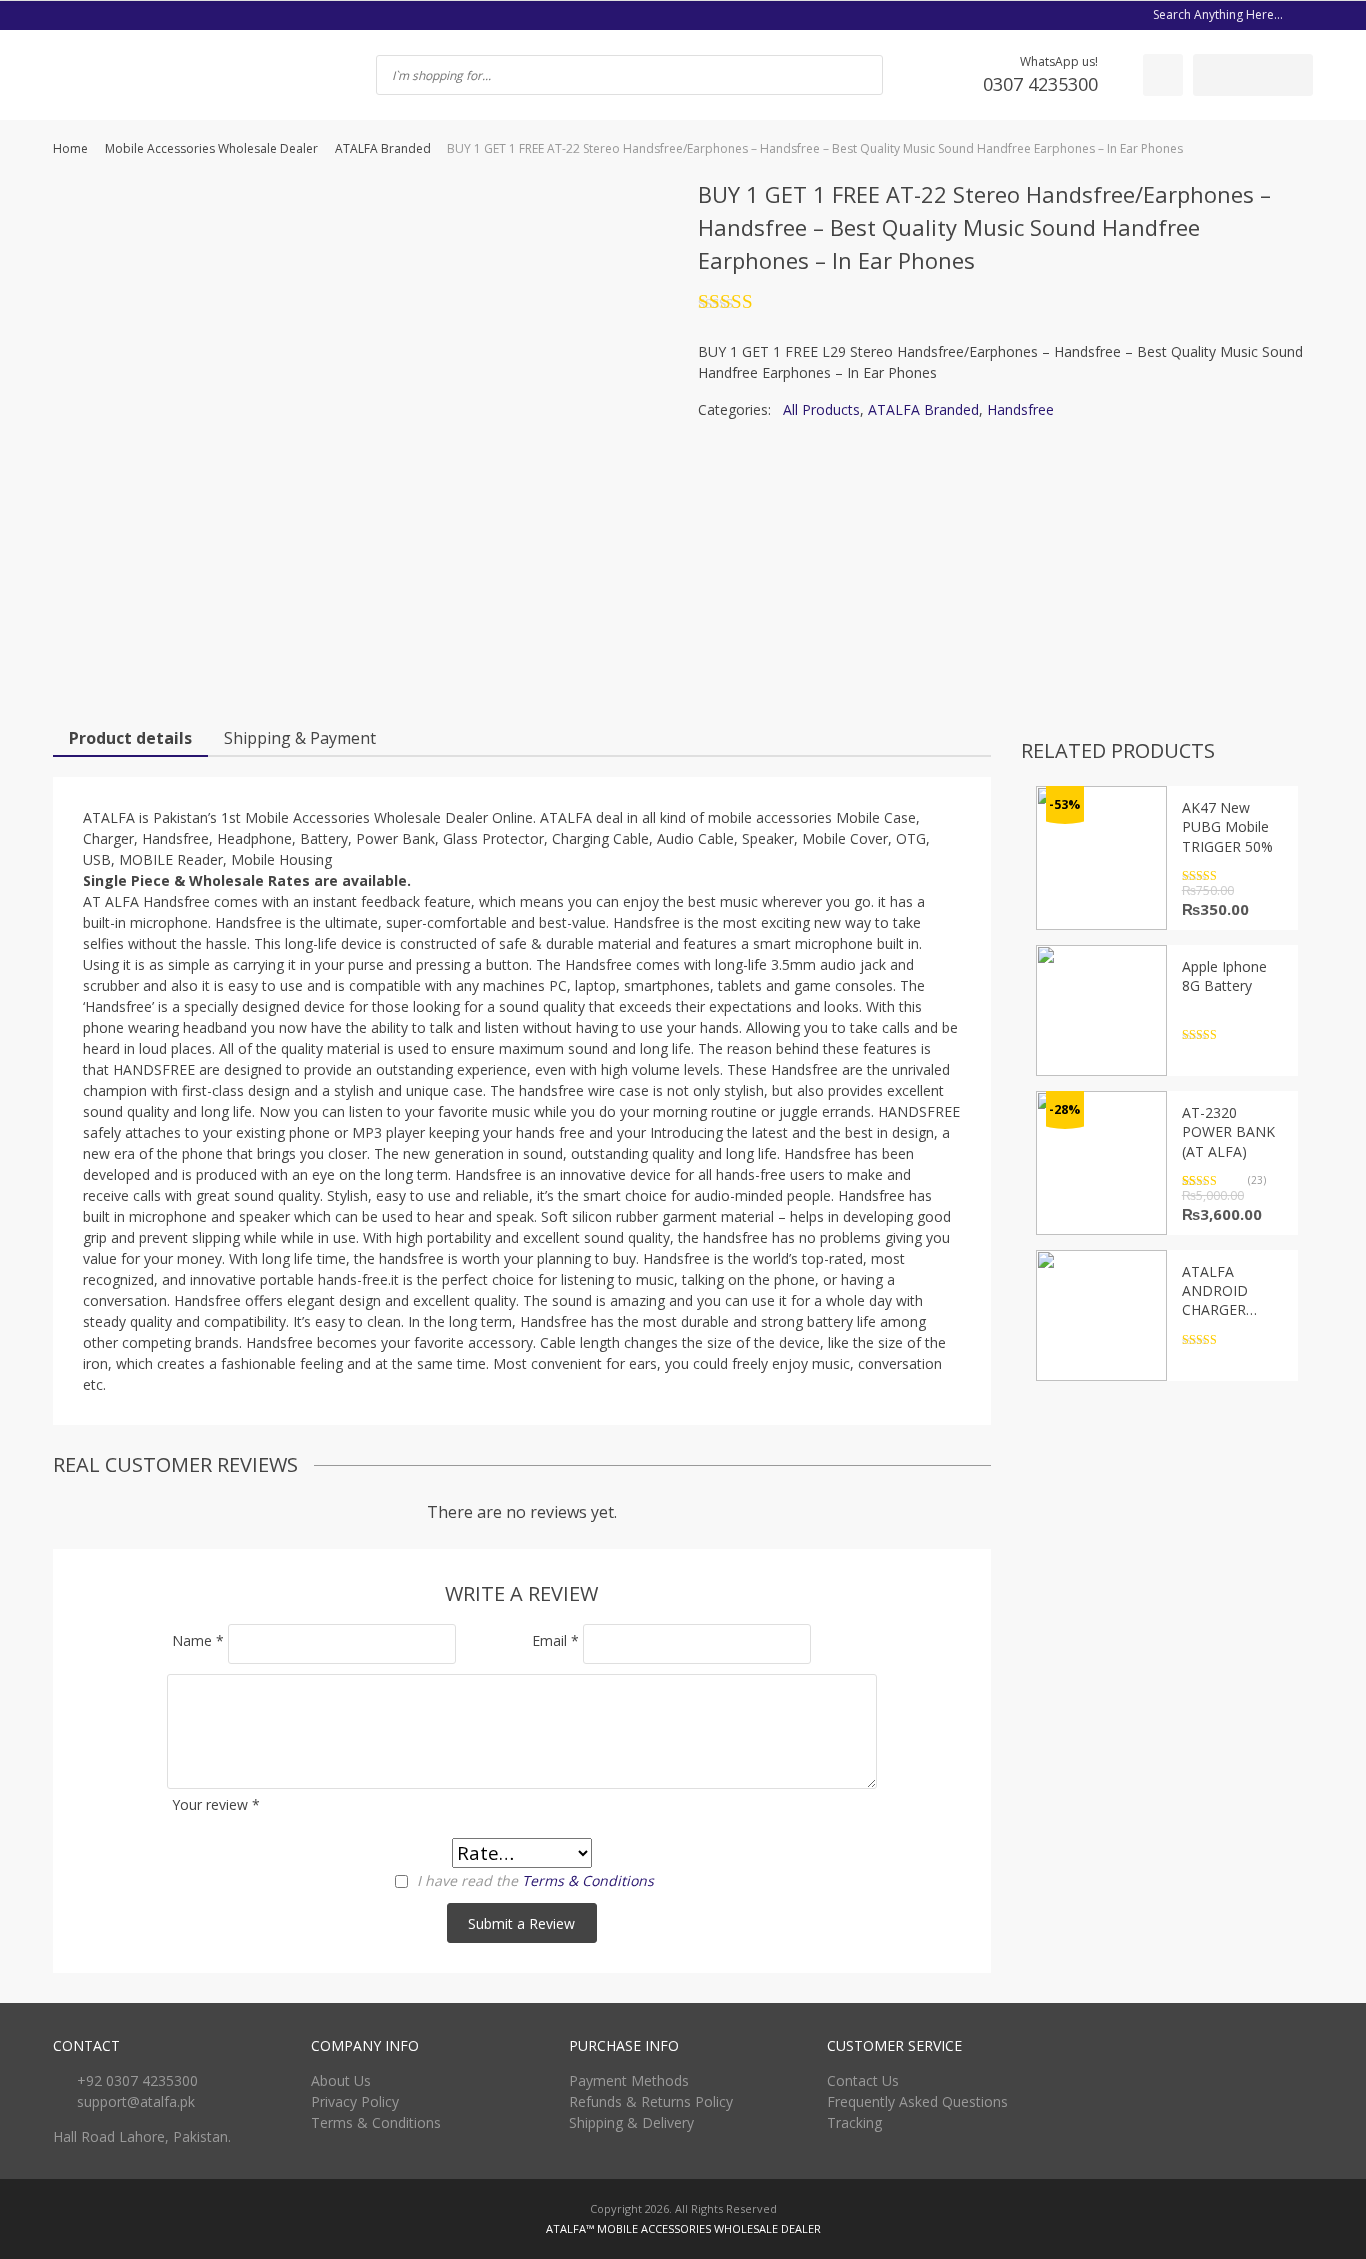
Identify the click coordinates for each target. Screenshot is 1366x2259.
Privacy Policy (355, 2101)
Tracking (854, 2122)
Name (198, 1640)
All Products (821, 409)
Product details (130, 738)
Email (555, 1640)
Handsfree (1020, 409)
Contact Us (863, 2080)
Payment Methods (629, 2080)
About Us (341, 2080)
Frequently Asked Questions (917, 2101)
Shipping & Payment (300, 738)
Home (70, 148)
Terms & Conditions (588, 1880)
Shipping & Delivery (631, 2122)
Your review (216, 1804)
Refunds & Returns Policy (651, 2101)
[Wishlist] (1163, 75)
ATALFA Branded (383, 148)
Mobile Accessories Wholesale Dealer (211, 148)
